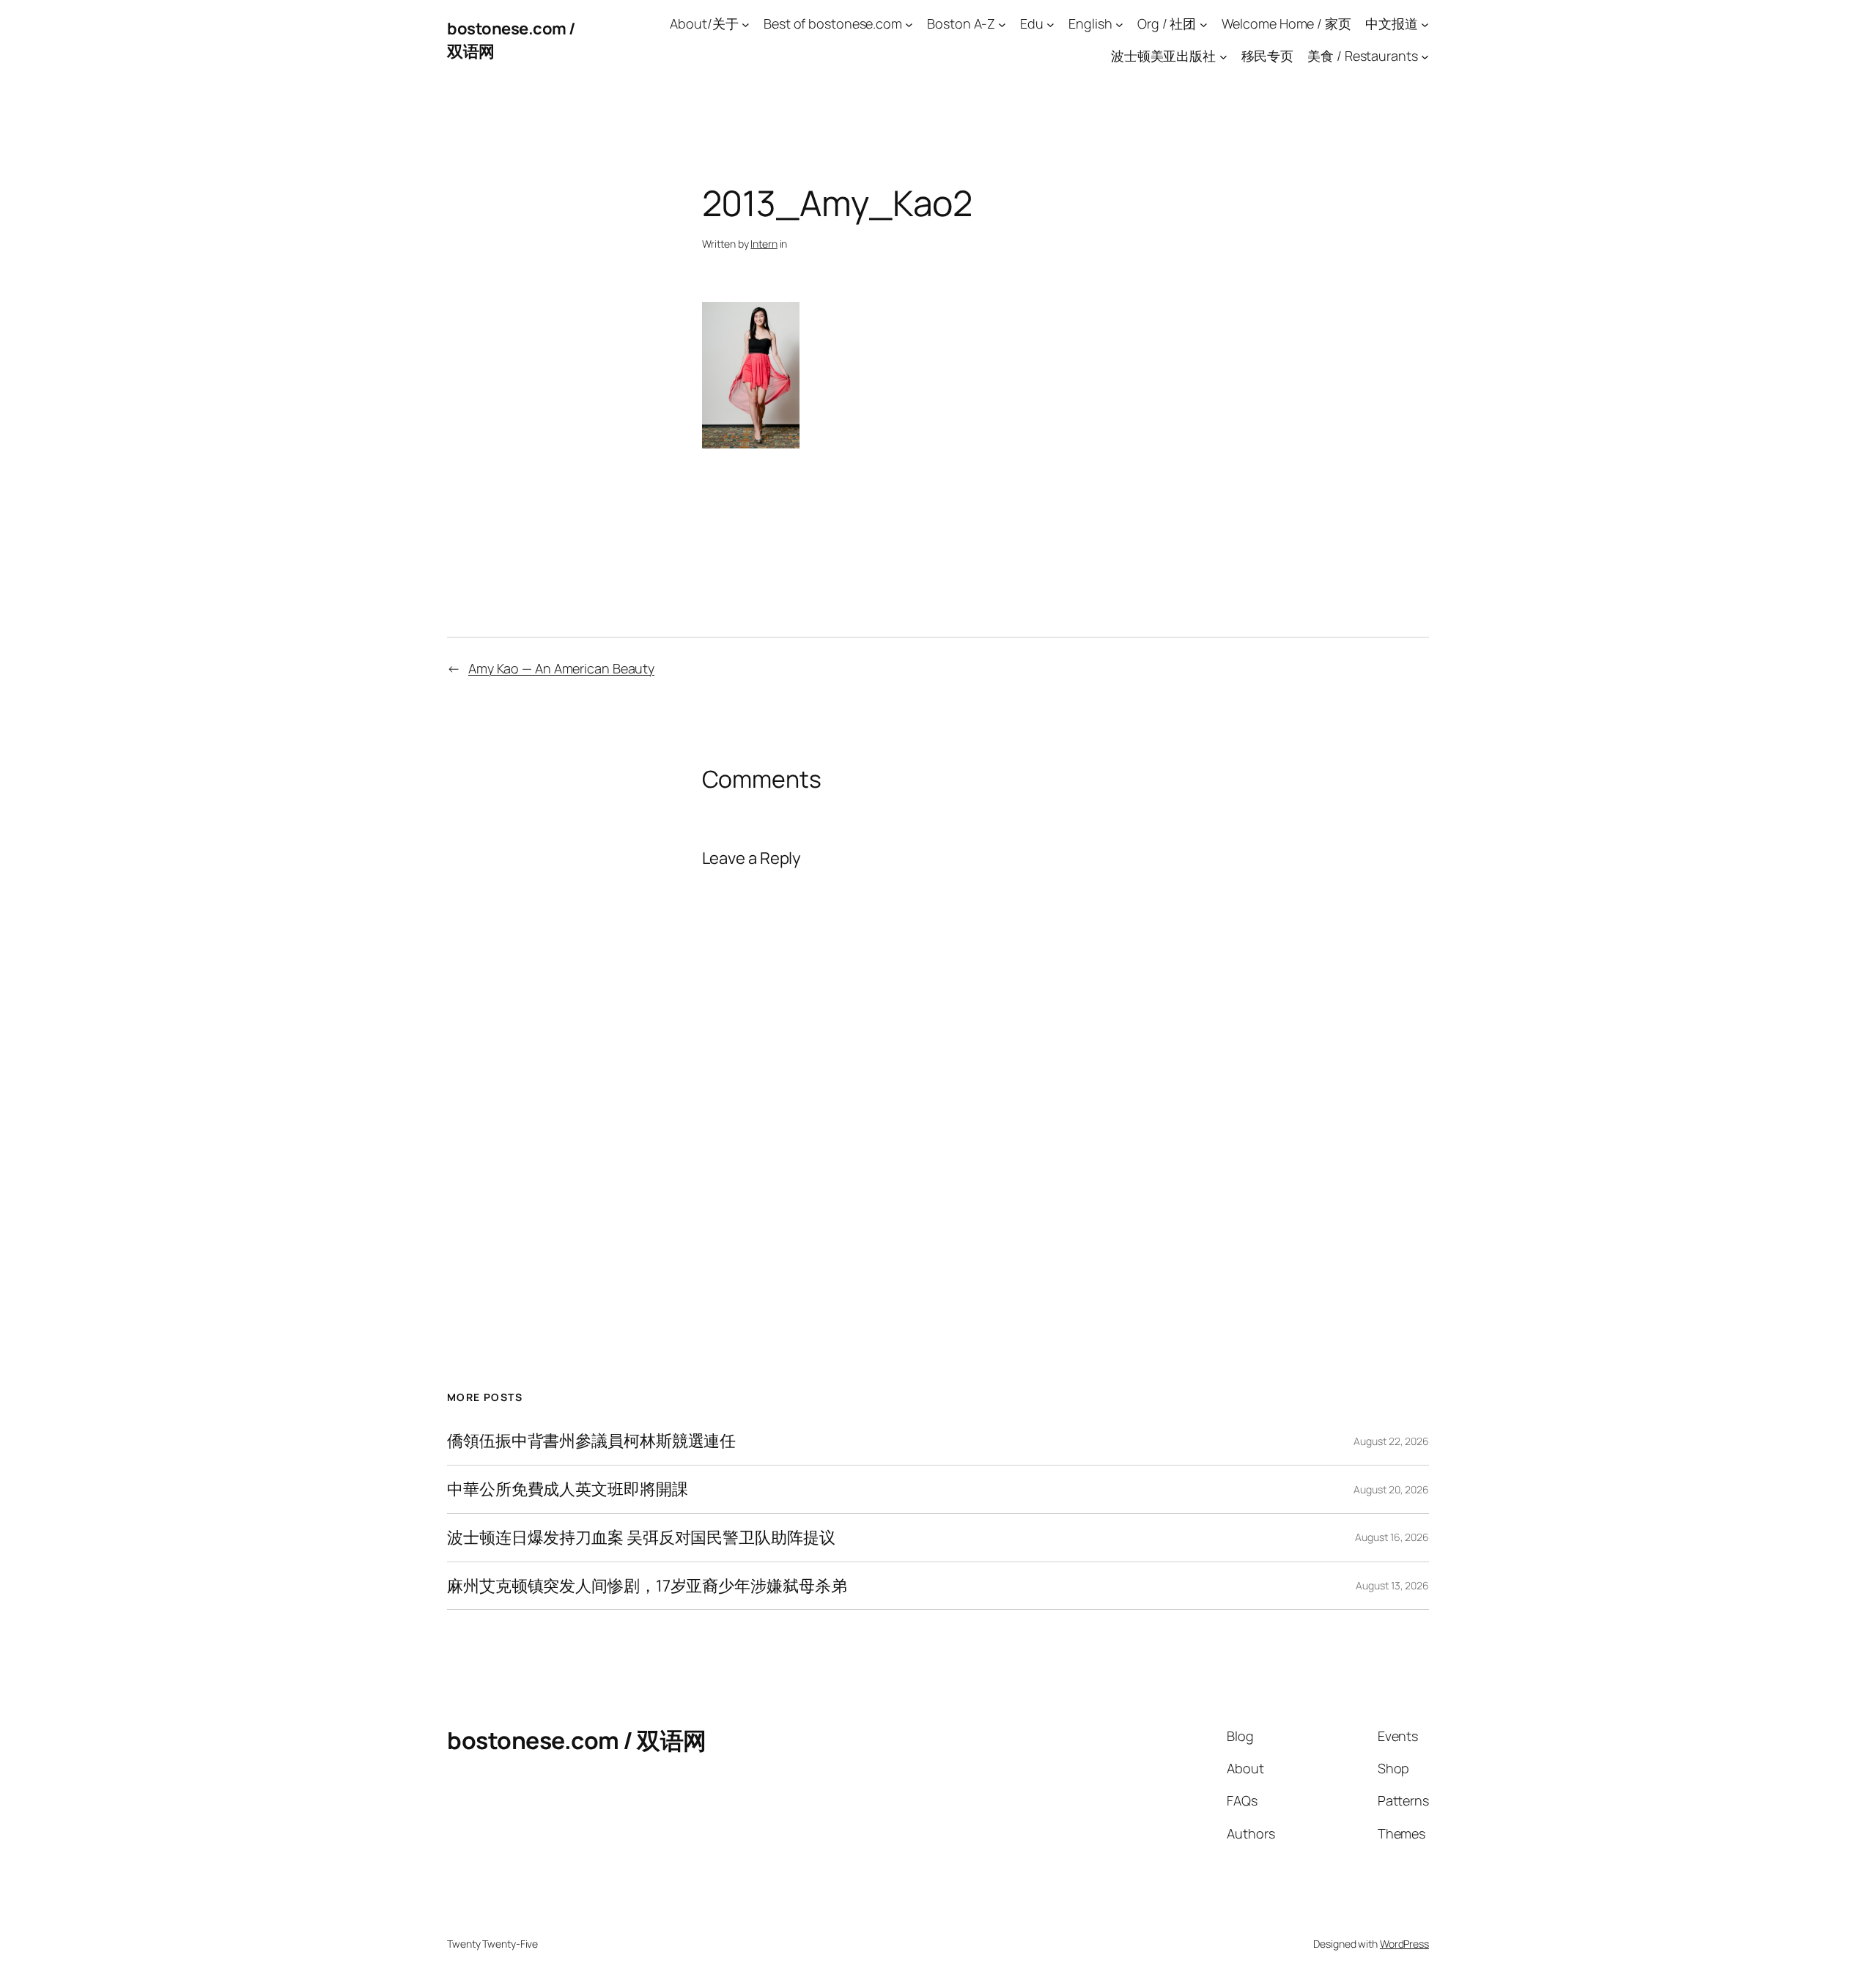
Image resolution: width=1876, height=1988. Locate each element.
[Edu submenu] (1050, 24)
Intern (764, 244)
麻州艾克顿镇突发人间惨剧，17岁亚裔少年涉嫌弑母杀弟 (647, 1586)
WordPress (1404, 1944)
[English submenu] (1119, 24)
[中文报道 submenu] (1425, 24)
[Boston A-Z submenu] (1002, 24)
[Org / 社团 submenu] (1204, 24)
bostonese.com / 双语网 (577, 1740)
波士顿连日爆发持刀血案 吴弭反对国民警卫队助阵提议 (641, 1538)
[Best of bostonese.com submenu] (909, 24)
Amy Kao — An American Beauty (561, 668)
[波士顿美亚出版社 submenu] (1223, 57)
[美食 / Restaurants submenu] (1425, 57)
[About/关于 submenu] (746, 24)
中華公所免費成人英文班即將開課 (568, 1489)
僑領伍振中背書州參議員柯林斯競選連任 (591, 1441)
